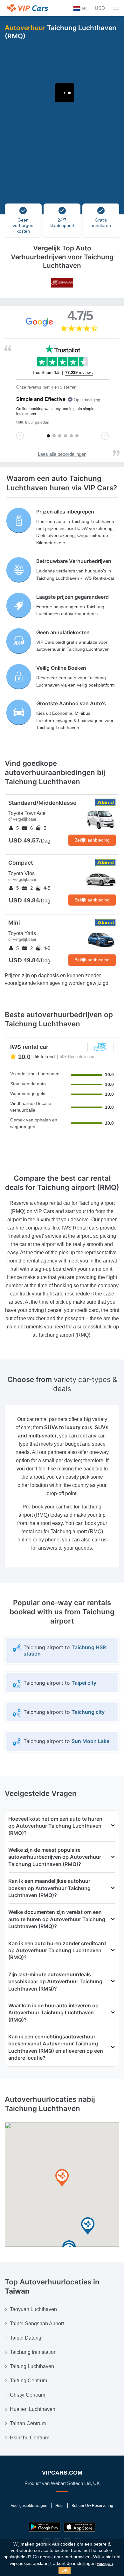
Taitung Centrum (28, 2381)
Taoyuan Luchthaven (33, 2309)
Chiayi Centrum (28, 2395)
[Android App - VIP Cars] (45, 2527)
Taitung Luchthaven (32, 2366)
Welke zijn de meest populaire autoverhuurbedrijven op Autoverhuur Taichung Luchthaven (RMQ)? (55, 1857)
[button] (88, 2226)
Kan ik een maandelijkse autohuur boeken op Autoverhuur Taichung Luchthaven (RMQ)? (49, 1888)
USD (100, 8)
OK (65, 2570)
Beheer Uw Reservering (92, 2506)
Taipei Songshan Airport (37, 2324)
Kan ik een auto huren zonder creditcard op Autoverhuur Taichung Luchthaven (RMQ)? (57, 1950)
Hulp (59, 2506)
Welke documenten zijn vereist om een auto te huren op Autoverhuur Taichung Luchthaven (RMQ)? (57, 1919)
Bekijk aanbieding (92, 840)
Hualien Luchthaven (33, 2409)
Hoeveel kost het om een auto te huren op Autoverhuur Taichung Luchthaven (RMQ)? (55, 1826)
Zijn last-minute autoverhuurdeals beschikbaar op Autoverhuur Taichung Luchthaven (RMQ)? (55, 1982)
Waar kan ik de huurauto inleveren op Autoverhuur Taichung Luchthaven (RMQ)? (53, 2013)
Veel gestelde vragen (29, 2506)
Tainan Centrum (28, 2423)
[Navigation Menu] (116, 8)
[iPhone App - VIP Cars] (79, 2527)
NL (84, 8)
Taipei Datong (26, 2338)
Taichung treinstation (33, 2352)
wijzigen (105, 2563)
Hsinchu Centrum (30, 2438)
